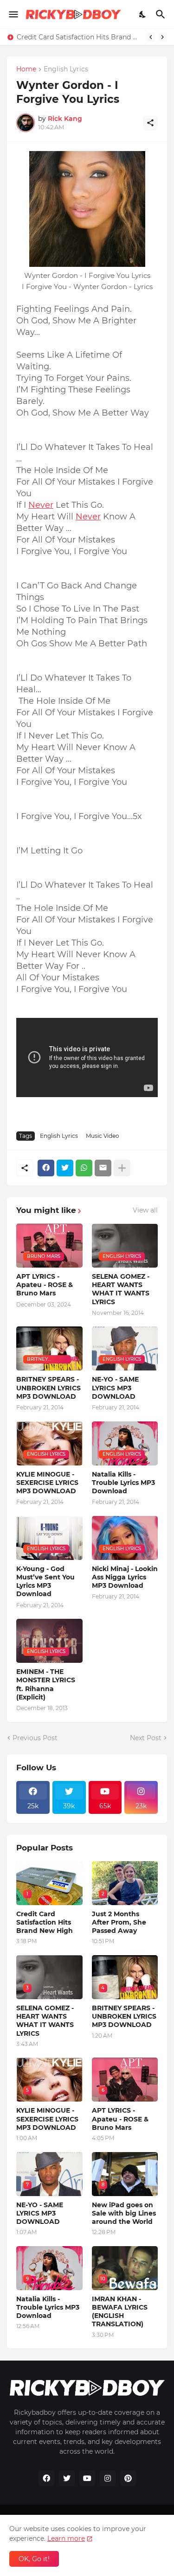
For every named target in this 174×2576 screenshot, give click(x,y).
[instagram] (108, 2478)
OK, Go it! (34, 2559)
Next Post (146, 1738)
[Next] (162, 37)
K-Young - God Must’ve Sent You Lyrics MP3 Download (45, 1582)
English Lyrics (66, 69)
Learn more (66, 2538)
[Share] (150, 123)
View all (145, 1210)
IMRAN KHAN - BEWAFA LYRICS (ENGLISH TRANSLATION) (120, 2312)
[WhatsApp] (84, 1168)
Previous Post (35, 1738)
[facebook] (46, 2478)
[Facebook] (46, 1168)
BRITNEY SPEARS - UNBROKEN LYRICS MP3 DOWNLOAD (48, 1388)
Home (26, 69)
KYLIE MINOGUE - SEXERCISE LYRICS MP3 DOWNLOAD (47, 1483)
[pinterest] (128, 2478)
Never (41, 505)
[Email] (103, 1168)
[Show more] (122, 1168)
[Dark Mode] (143, 14)
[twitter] (67, 2478)
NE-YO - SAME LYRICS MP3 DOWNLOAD (115, 1388)
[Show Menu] (13, 14)
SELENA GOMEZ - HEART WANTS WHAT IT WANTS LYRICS (121, 1289)
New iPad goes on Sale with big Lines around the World (124, 2213)
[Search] (162, 14)
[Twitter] (65, 1168)
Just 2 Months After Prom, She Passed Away (119, 1922)
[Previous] (151, 37)
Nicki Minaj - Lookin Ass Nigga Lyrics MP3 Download (125, 1577)
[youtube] (87, 2478)
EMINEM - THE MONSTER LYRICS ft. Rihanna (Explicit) (46, 1684)
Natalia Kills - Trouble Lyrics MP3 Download (123, 1483)
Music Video (103, 1136)
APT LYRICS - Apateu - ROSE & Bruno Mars (45, 1285)
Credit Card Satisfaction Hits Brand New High (79, 37)
